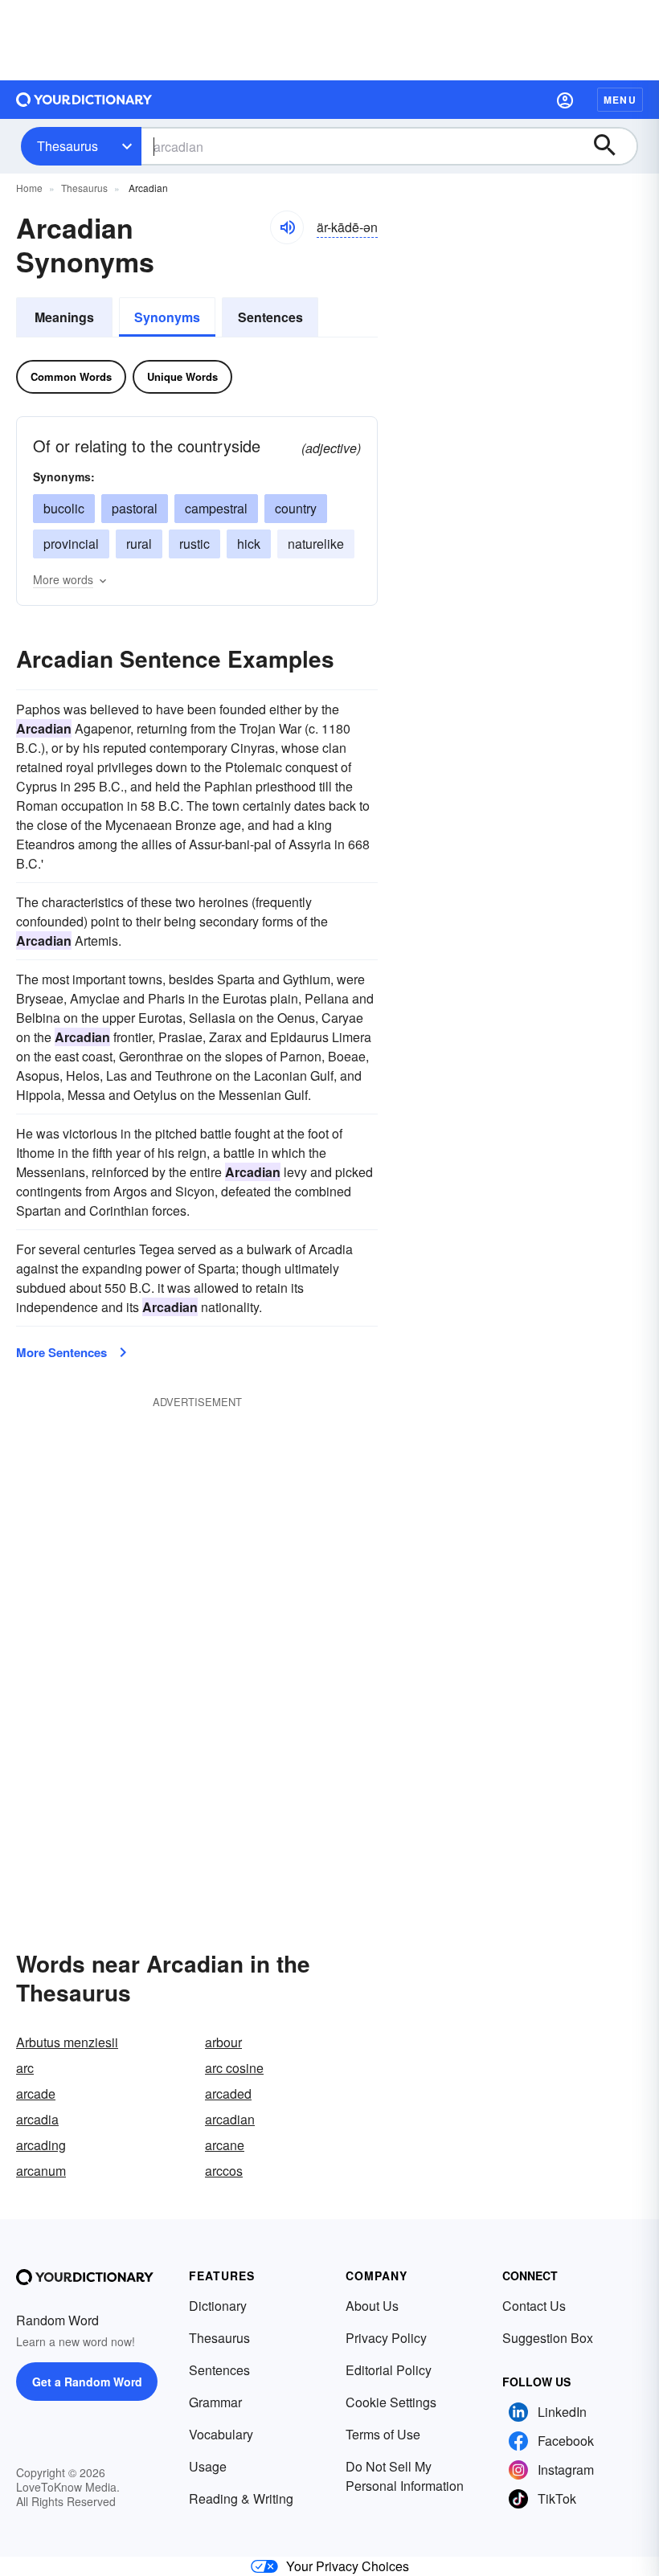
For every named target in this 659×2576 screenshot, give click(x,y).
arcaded (228, 2094)
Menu (620, 100)
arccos (224, 2171)
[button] (565, 100)
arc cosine (234, 2068)
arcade (36, 2094)
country (296, 508)
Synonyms (167, 317)
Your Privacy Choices (348, 2566)
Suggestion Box (548, 2338)
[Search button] (612, 146)
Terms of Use (383, 2434)
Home (29, 188)
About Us (372, 2306)
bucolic (64, 508)
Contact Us (534, 2306)
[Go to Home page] (84, 100)
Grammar (215, 2402)
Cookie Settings (391, 2402)
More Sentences (61, 1352)
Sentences (270, 317)
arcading (41, 2145)
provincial (71, 544)
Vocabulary (221, 2434)
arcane (225, 2145)
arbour (223, 2042)
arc (25, 2068)
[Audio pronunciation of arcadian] (287, 227)
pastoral (135, 508)
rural (139, 544)
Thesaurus (68, 146)
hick (249, 544)
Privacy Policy (386, 2338)
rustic (194, 544)
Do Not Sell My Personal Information (405, 2476)
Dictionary (218, 2306)
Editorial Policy (389, 2370)
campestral (216, 508)
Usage (208, 2466)
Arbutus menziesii (67, 2042)
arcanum (41, 2171)
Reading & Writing (241, 2498)
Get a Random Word (87, 2382)
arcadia (37, 2119)
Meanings (64, 317)
